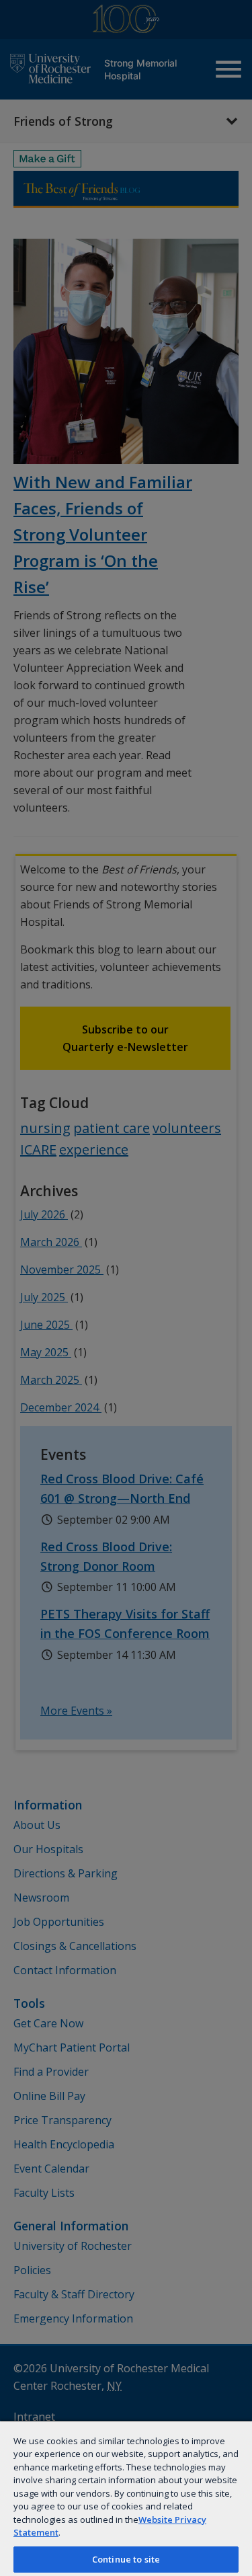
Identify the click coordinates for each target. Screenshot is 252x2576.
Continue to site (126, 2559)
